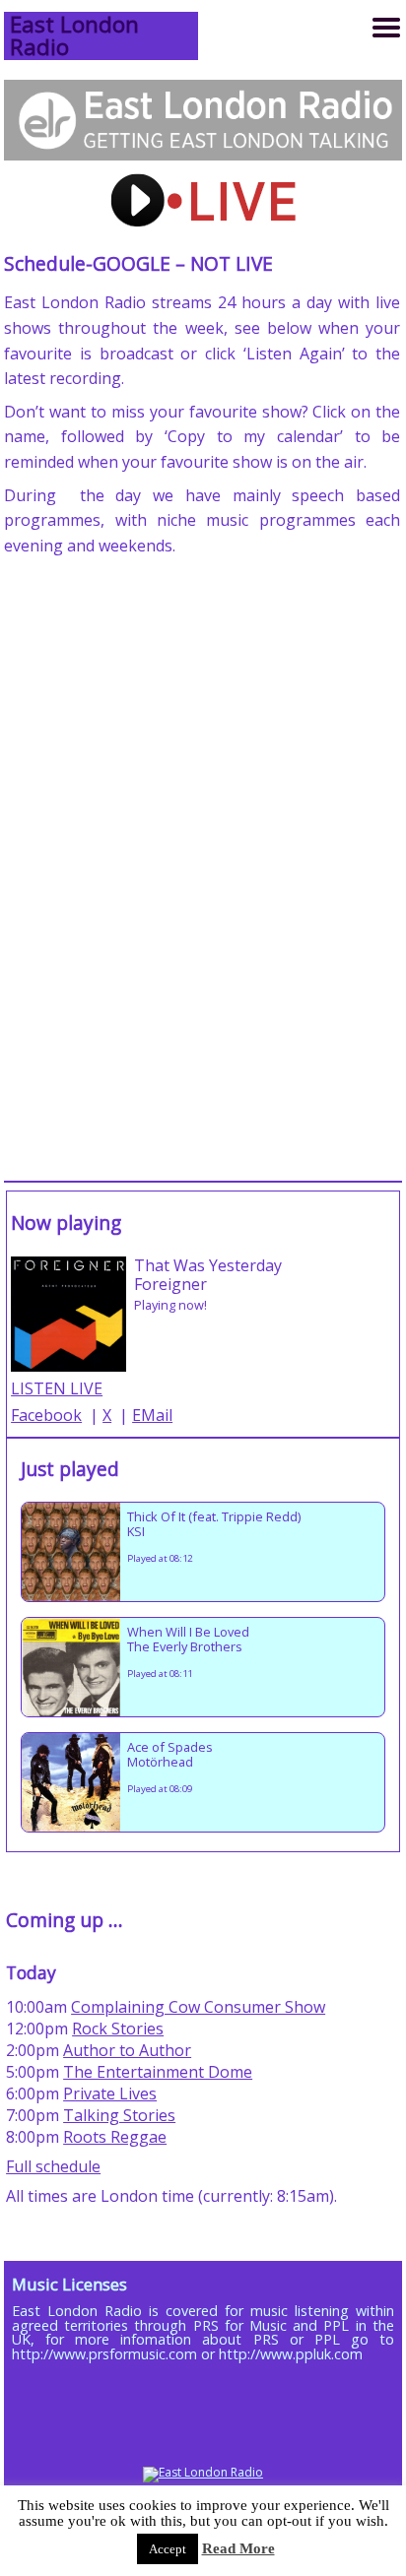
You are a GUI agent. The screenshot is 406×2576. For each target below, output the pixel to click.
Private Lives (110, 2093)
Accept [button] (168, 2549)
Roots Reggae (115, 2137)
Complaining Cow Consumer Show (198, 2007)
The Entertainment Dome (158, 2072)
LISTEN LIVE (57, 1388)
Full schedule (53, 2166)
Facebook (46, 1415)
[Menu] (386, 28)
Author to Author (127, 2050)
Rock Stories (118, 2029)
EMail (152, 1415)
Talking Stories (119, 2115)
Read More (238, 2548)
